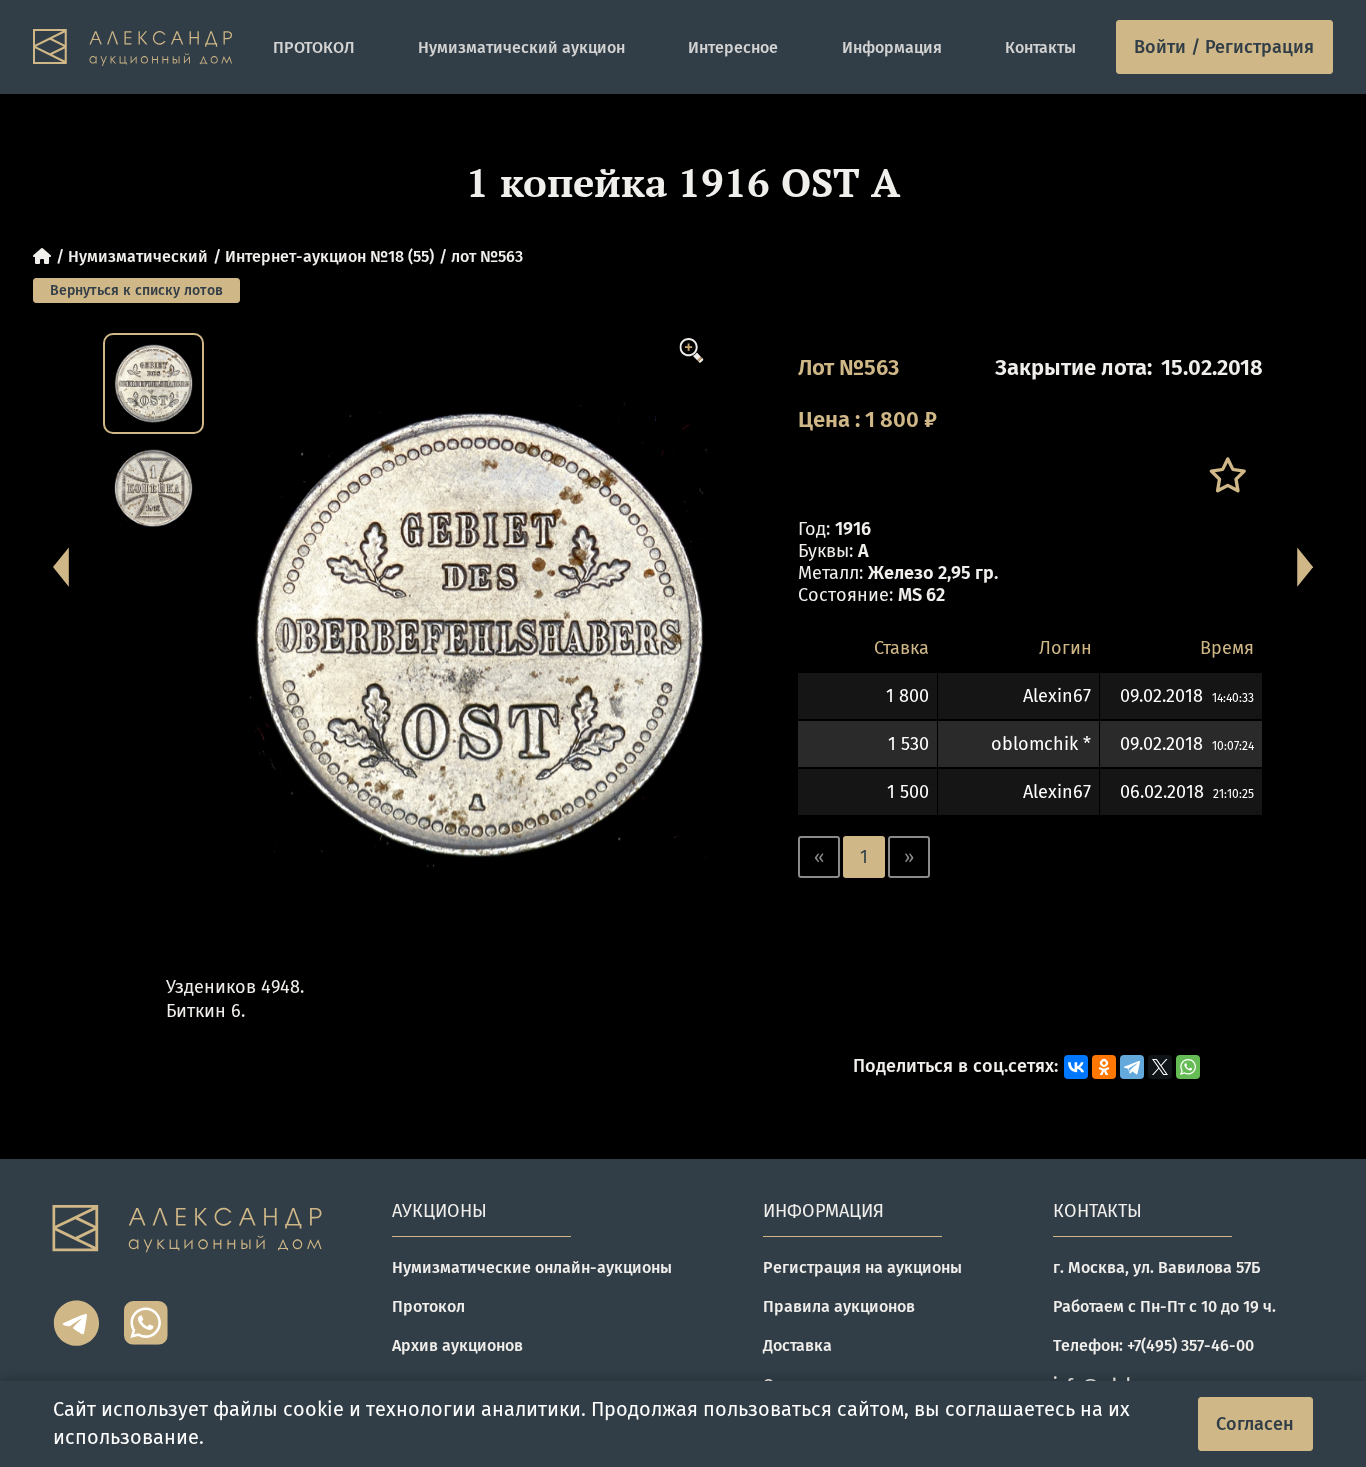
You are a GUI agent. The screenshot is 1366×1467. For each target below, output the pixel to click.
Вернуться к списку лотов (136, 290)
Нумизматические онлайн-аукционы (532, 1267)
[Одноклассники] (1104, 1067)
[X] (1160, 1067)
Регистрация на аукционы (862, 1267)
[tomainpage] (133, 47)
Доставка (797, 1345)
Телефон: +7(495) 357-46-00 (1153, 1345)
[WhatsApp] (1188, 1067)
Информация (892, 47)
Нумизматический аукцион (521, 47)
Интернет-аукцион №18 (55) (329, 256)
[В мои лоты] (1226, 475)
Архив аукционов (457, 1345)
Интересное (733, 47)
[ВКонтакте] (1076, 1067)
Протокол (428, 1306)
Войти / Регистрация (1224, 47)
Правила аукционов (839, 1306)
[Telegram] (1132, 1067)
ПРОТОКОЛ (314, 47)
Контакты (1040, 47)
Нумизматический (138, 256)
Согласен (1255, 1424)
